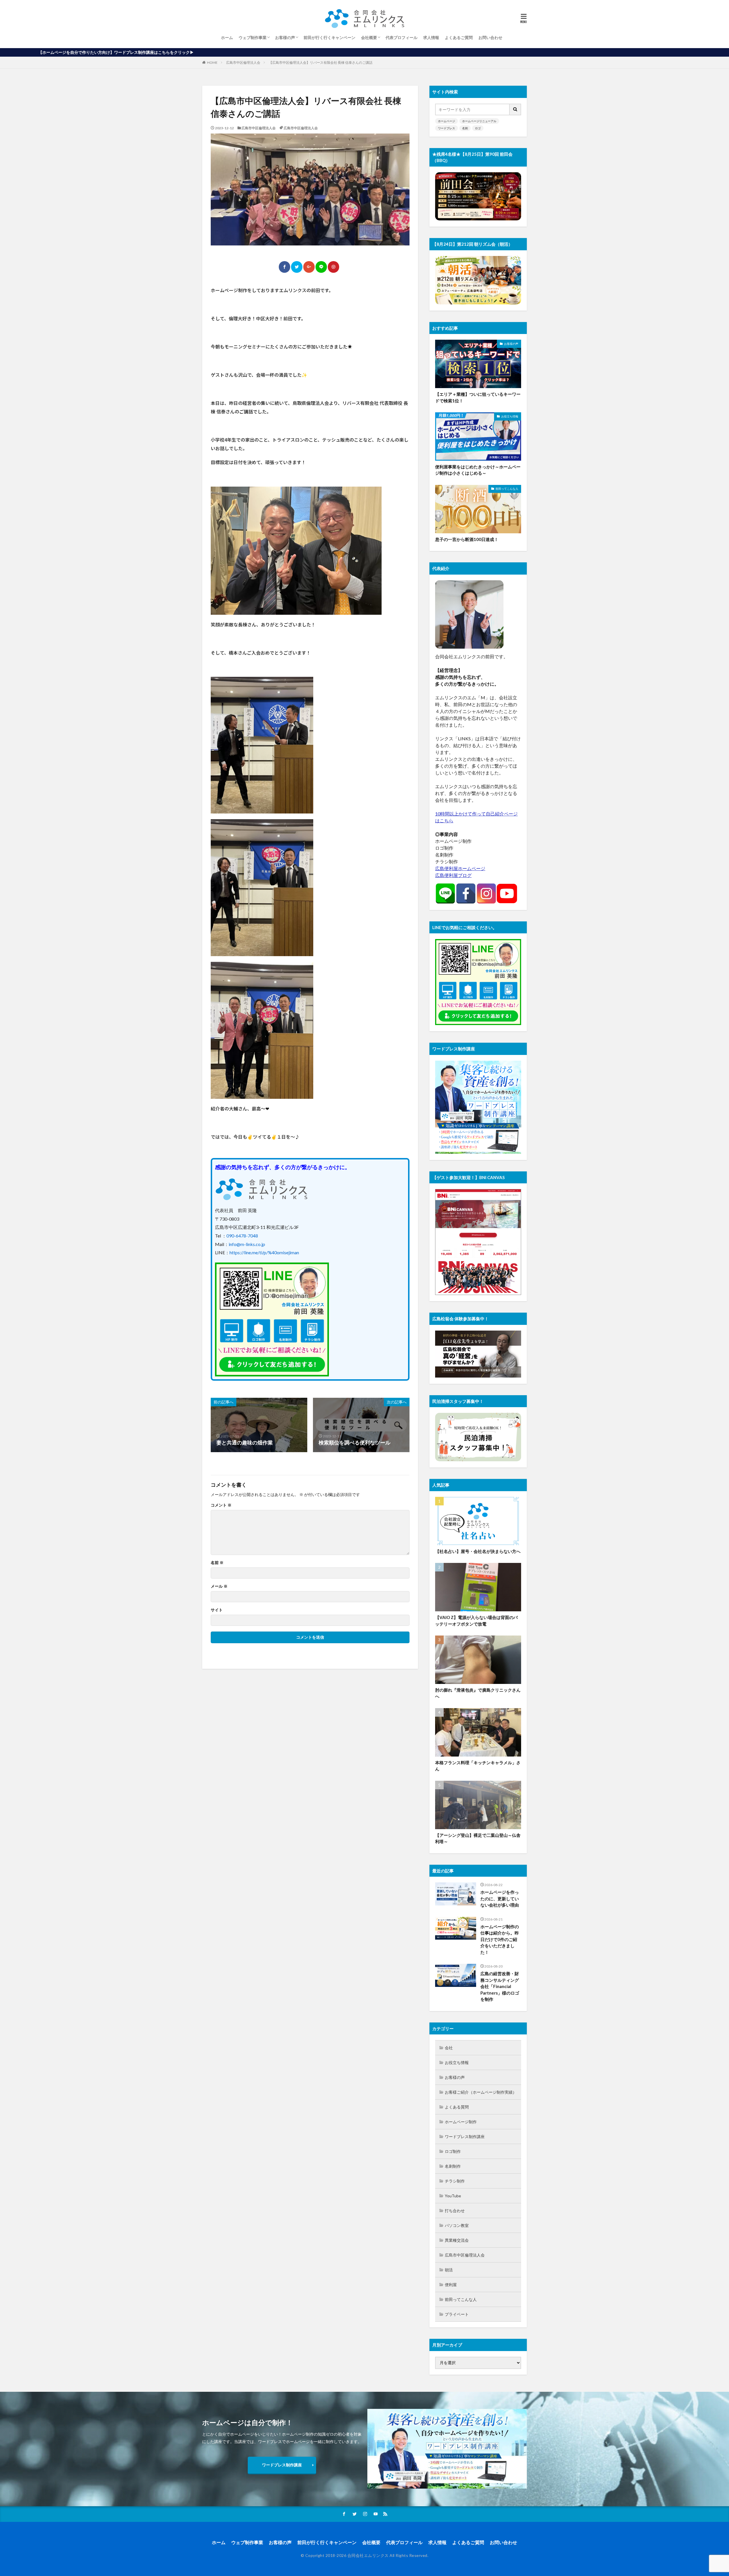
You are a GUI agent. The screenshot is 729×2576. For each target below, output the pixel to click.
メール (219, 1586)
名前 (217, 1563)
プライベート (457, 2314)
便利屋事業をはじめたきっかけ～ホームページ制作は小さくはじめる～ (478, 470)
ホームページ (447, 121)
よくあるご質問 (459, 37)
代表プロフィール (402, 37)
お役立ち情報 (510, 416)
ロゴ (478, 128)
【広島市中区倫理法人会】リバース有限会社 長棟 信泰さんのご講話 (321, 62)
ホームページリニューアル (479, 121)
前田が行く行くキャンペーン (329, 37)
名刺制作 (453, 2166)
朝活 (449, 2270)
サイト (217, 1610)
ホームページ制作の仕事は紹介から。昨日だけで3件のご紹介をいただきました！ (500, 1939)
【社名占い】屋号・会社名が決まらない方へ (478, 1551)
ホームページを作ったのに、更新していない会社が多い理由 (500, 1898)
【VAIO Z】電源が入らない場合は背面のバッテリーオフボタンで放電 (476, 1621)
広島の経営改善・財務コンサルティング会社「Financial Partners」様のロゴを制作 (500, 1986)
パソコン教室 (457, 2225)
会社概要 (369, 37)
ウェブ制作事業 (253, 37)
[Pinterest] (333, 267)
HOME (212, 62)
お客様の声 (285, 37)
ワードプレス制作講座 (465, 2137)
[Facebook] (284, 267)
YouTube (453, 2196)
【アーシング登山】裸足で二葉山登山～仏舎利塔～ (478, 1838)
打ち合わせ (455, 2211)
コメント (221, 1505)
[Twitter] (297, 267)
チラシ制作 (455, 2181)
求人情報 (431, 37)
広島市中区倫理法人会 (243, 62)
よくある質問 (457, 2107)
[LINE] (321, 267)
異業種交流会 (457, 2240)
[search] (515, 109)
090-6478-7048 (242, 1236)
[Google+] (309, 267)
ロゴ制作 (453, 2151)
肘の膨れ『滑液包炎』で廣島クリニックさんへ (478, 1693)
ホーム (227, 37)
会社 (449, 2048)
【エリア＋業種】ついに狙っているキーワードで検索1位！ (478, 397)
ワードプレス (447, 128)
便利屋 (451, 2285)
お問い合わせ (490, 37)
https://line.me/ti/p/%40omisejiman (264, 1252)
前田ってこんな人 (507, 489)
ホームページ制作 (461, 2122)
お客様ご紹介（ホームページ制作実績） (481, 2092)
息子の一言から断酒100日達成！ (467, 539)
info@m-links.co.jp (247, 1244)
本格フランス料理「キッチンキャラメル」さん (478, 1766)
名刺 (465, 128)
